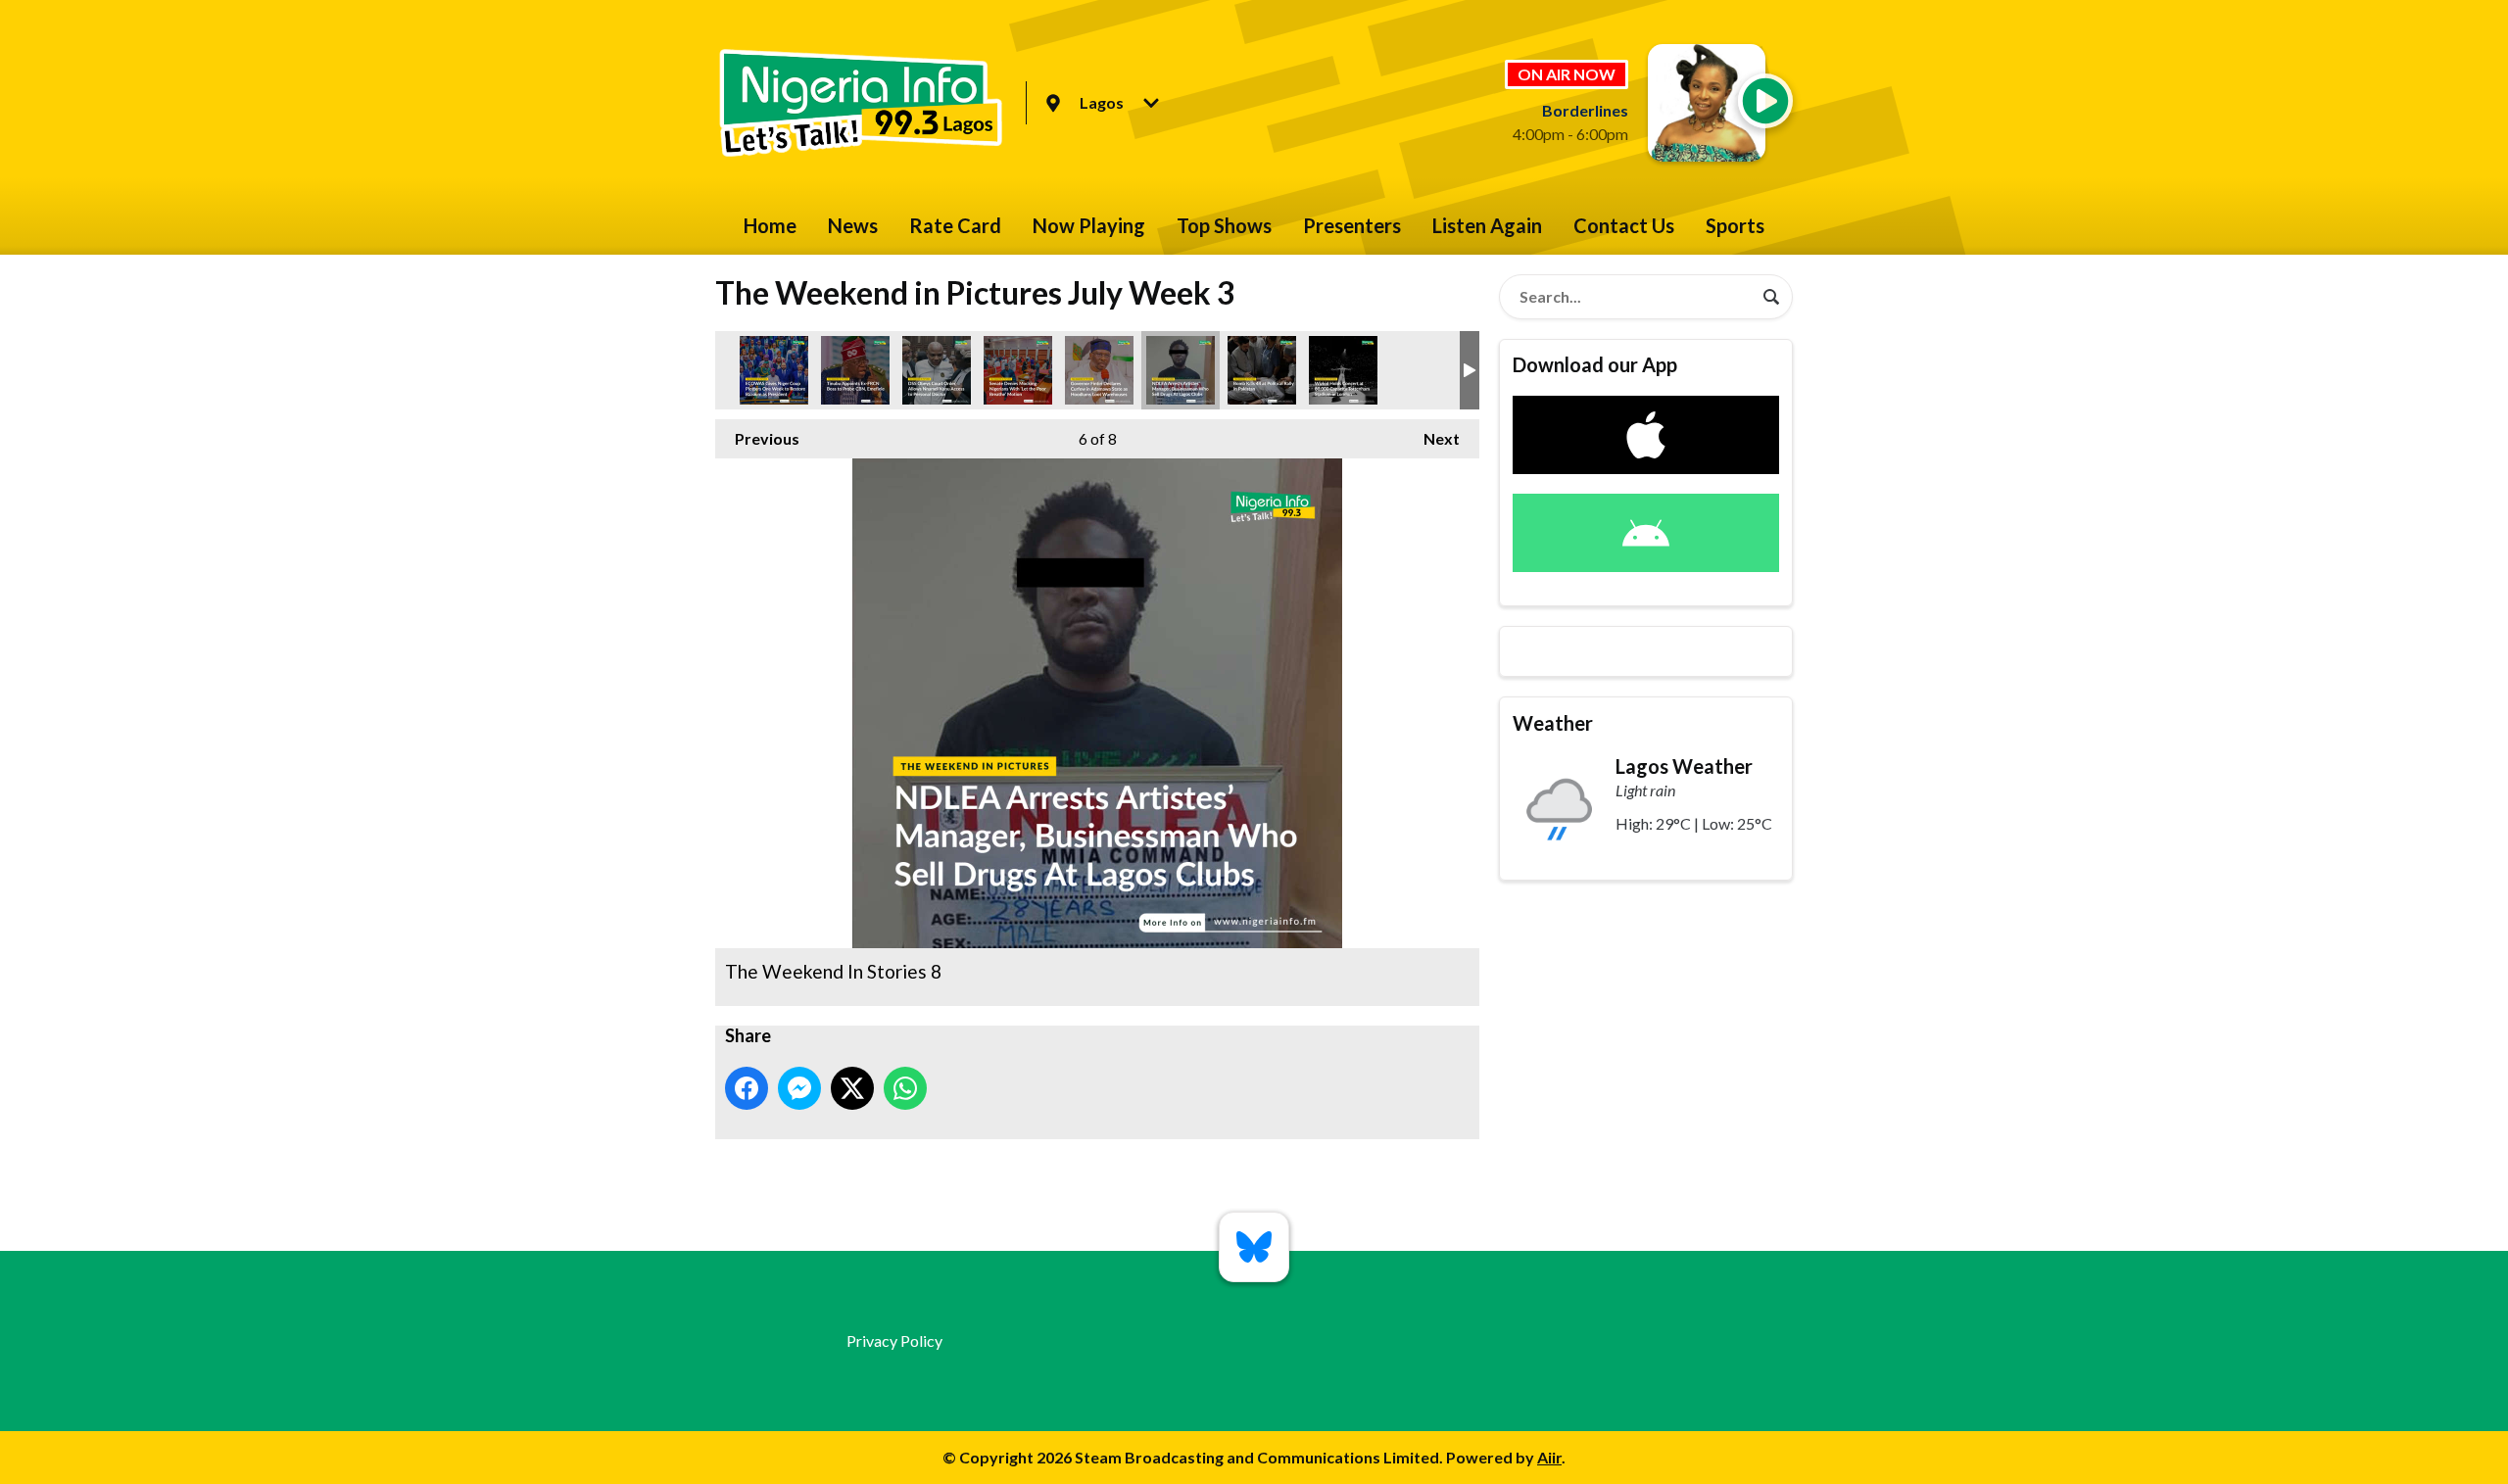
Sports (1735, 225)
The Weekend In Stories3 (1018, 370)
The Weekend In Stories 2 (1262, 370)
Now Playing (1089, 225)
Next (1432, 438)
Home (770, 225)
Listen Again (1487, 225)
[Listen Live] (1765, 101)
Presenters (1352, 225)
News (853, 225)
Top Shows (1224, 225)
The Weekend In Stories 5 (937, 370)
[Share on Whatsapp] (905, 1088)
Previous (757, 438)
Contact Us (1624, 225)
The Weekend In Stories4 (1343, 370)
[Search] (1771, 297)
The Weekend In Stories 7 (855, 370)
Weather (1553, 723)
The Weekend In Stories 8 (1181, 370)
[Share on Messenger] (799, 1088)
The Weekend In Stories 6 (774, 370)
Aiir (1549, 1457)
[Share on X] (852, 1088)
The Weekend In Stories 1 (1099, 370)
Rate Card (955, 225)
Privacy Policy (894, 1340)
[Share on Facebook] (747, 1088)
